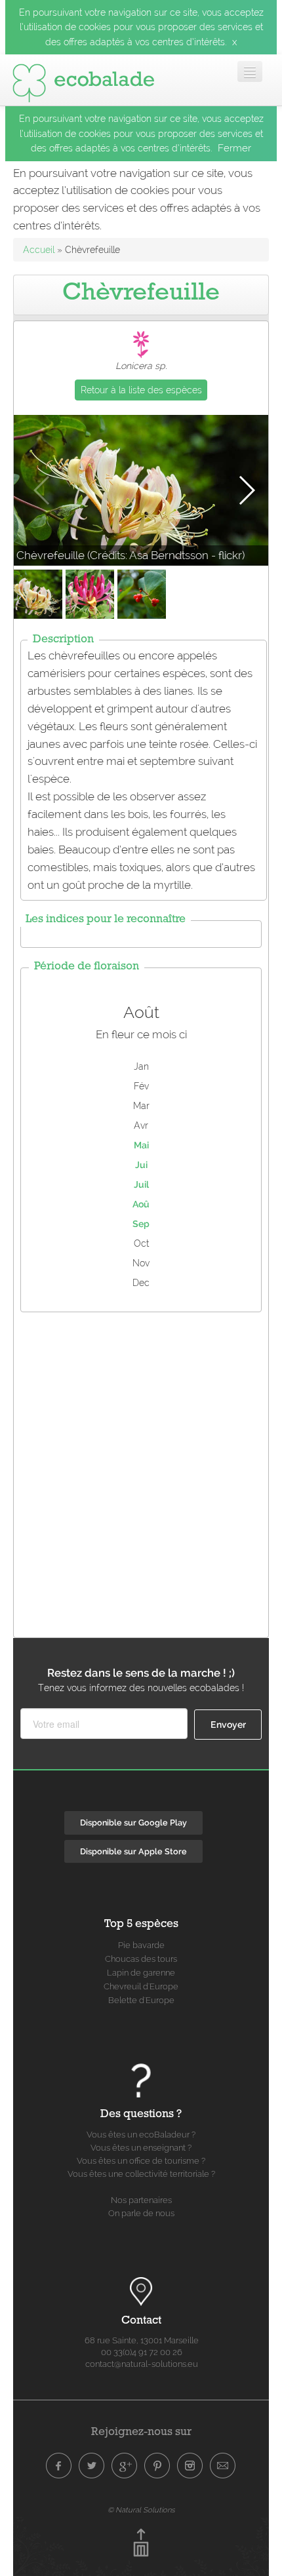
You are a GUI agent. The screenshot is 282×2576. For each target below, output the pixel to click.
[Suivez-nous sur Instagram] (190, 2466)
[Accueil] (83, 80)
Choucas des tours (141, 1959)
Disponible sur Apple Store (133, 1851)
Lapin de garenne (141, 1973)
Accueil (39, 250)
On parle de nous (141, 2213)
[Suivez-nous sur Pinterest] (157, 2466)
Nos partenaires (141, 2200)
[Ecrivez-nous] (223, 2466)
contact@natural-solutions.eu (142, 2364)
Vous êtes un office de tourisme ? (141, 2161)
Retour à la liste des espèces (141, 390)
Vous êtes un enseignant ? (141, 2148)
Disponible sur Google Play (133, 1823)
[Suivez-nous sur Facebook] (59, 2466)
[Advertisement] (141, 1472)
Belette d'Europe (141, 2000)
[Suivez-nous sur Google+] (125, 2466)
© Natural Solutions (141, 2510)
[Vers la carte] (141, 2292)
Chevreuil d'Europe (141, 1986)
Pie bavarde (141, 1945)
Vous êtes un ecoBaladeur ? (141, 2135)
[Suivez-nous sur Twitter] (92, 2466)
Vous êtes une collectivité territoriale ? (141, 2174)
